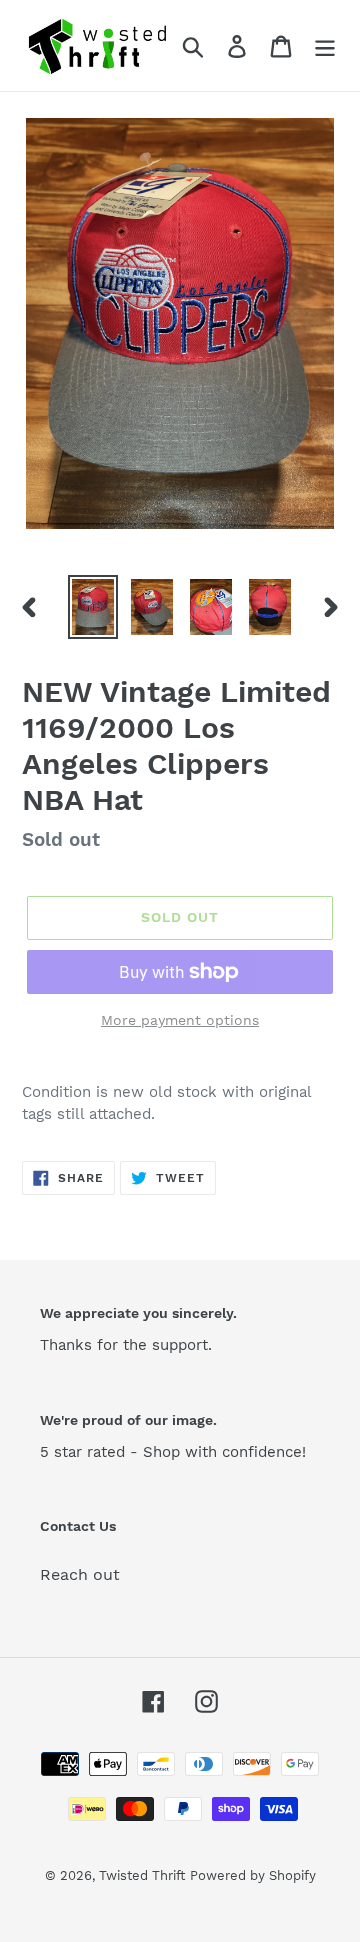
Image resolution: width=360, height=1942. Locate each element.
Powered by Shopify (253, 1875)
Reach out (80, 1574)
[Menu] (325, 45)
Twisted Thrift (142, 1875)
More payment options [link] (180, 1020)
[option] (92, 607)
